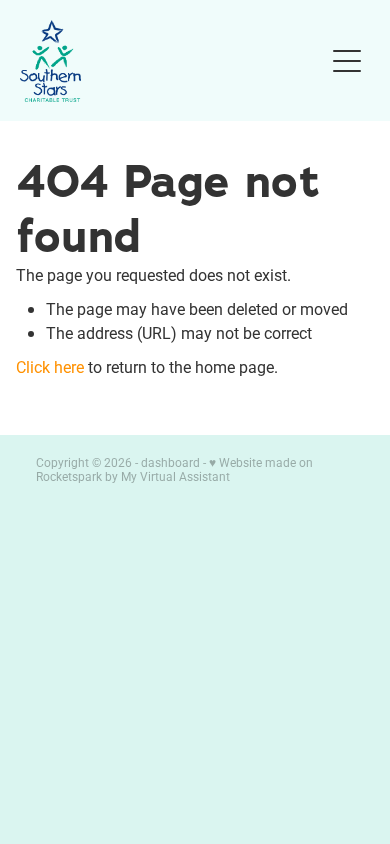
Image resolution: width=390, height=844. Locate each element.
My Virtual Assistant (175, 476)
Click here (50, 366)
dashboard (170, 462)
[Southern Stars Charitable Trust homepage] (171, 61)
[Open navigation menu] (347, 61)
